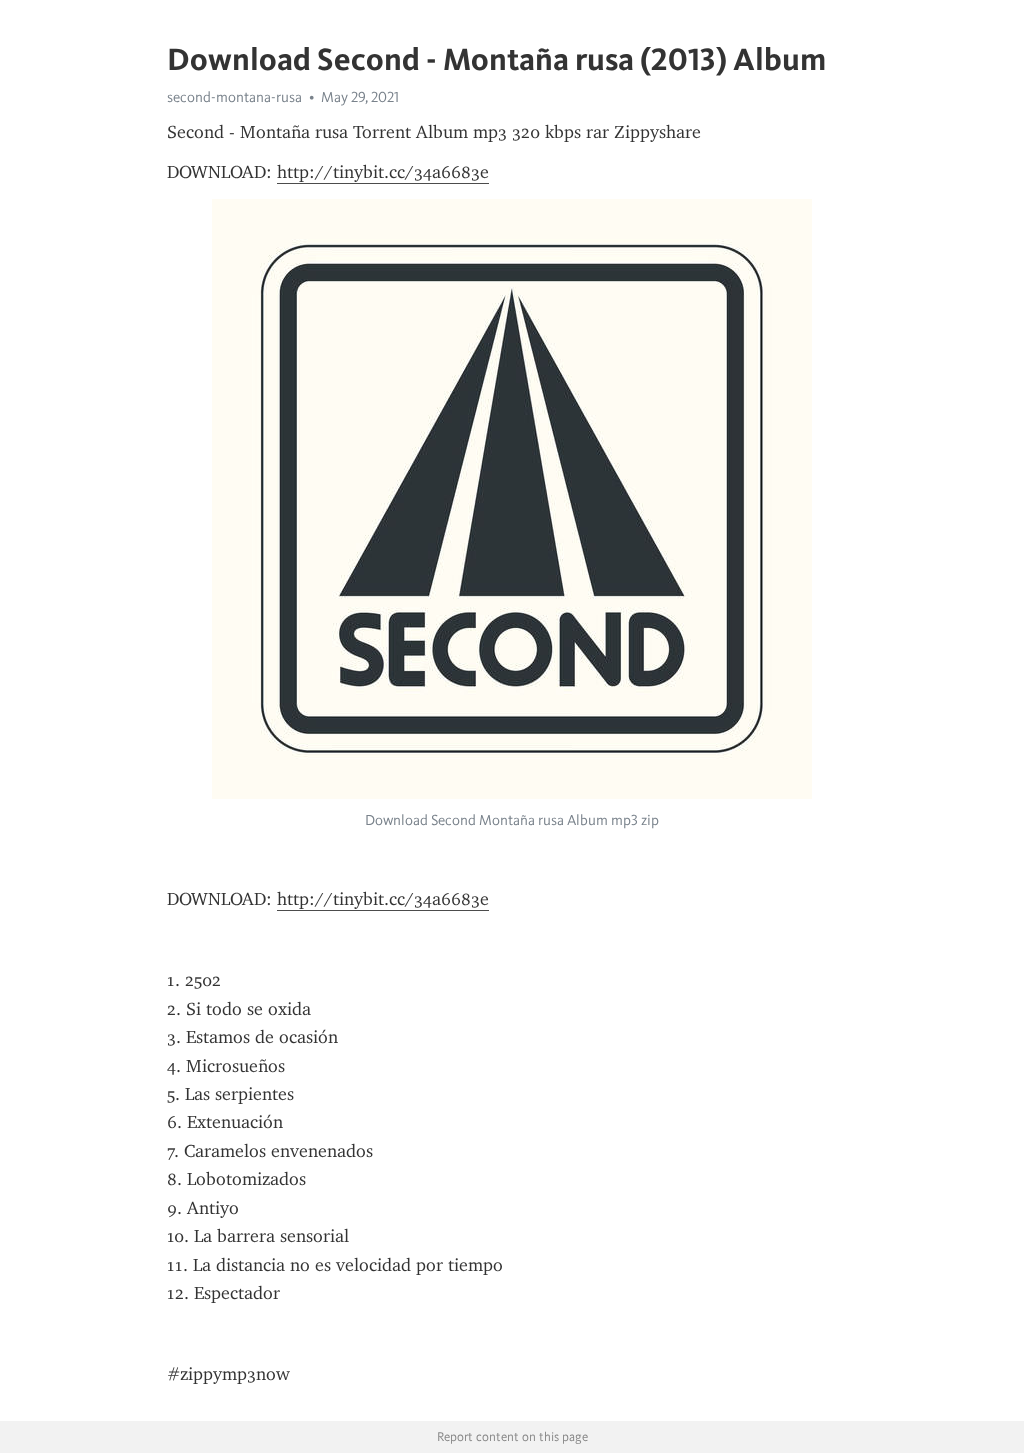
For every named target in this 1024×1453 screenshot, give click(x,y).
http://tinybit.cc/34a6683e (383, 172)
